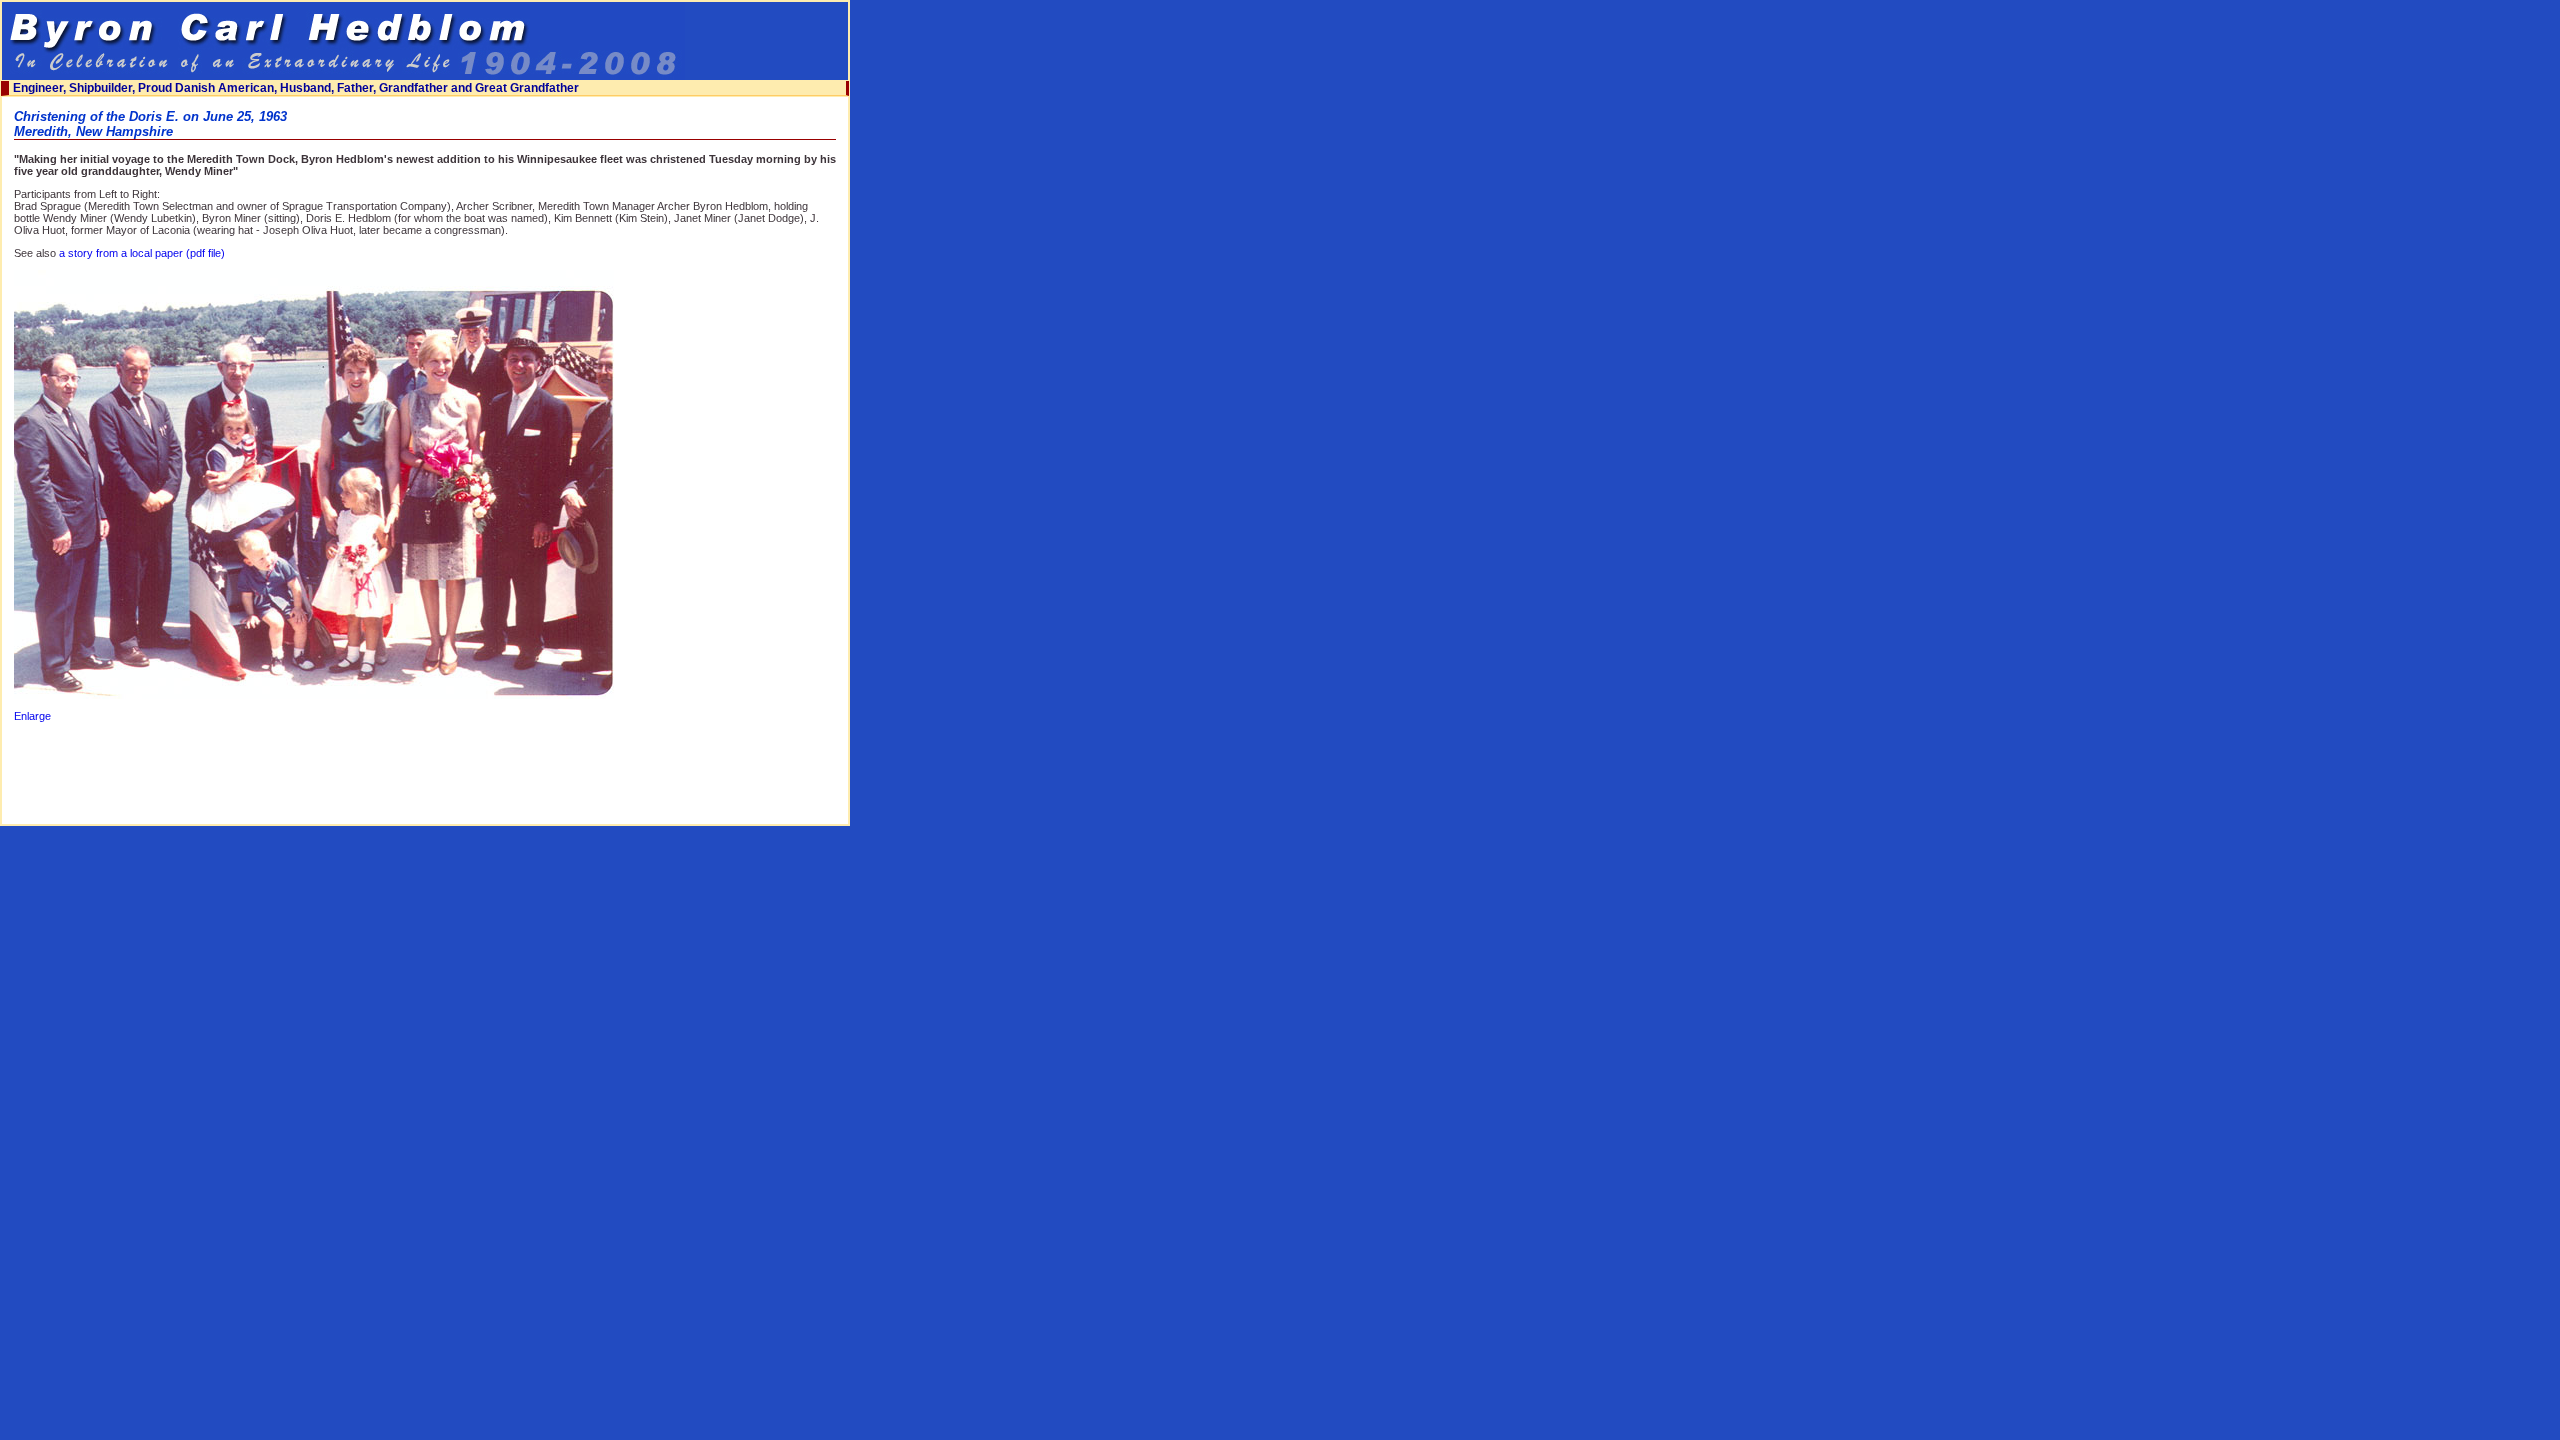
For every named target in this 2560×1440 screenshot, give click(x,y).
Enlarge (32, 716)
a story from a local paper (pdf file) (142, 253)
